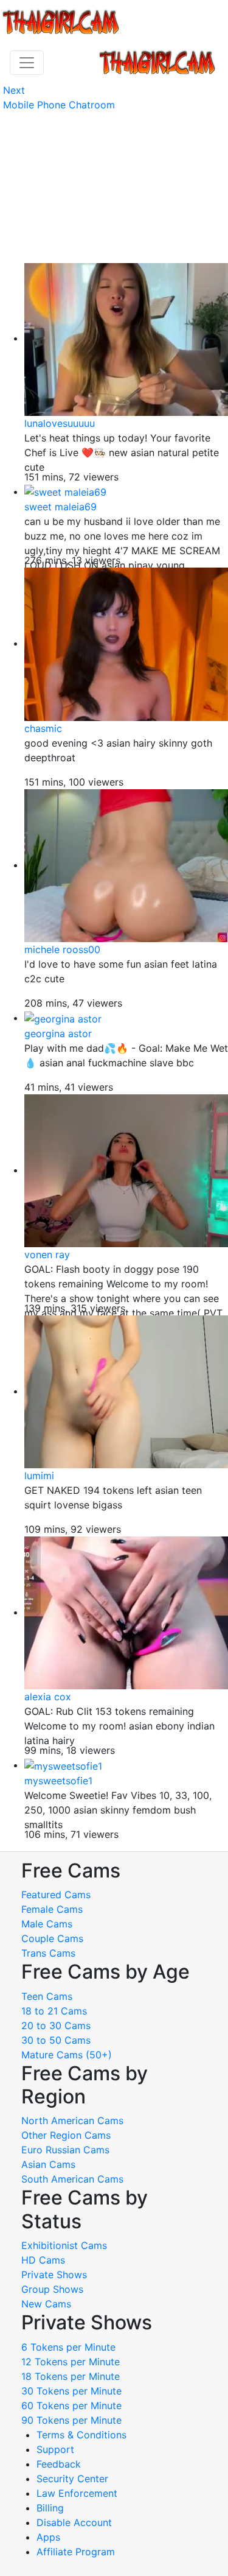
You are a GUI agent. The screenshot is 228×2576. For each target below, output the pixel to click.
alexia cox (48, 1697)
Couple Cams (52, 1938)
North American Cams (72, 2120)
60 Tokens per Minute (71, 2405)
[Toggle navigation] (27, 63)
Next (14, 90)
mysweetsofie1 (58, 1781)
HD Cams (43, 2260)
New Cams (46, 2304)
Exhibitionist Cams (64, 2245)
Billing (50, 2508)
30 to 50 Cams (56, 2040)
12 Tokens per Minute (71, 2362)
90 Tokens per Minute (71, 2420)
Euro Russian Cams (65, 2150)
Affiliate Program (77, 2552)
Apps (48, 2537)
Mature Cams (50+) (67, 2055)
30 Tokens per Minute (71, 2391)
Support (55, 2449)
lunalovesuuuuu (60, 423)
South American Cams (72, 2179)
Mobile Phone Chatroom (59, 105)
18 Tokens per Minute (71, 2376)
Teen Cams (47, 1996)
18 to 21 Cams (54, 2011)
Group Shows (52, 2289)
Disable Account (74, 2522)
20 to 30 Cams (56, 2025)
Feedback (59, 2464)
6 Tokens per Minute (68, 2347)
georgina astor (58, 1033)
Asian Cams (48, 2164)
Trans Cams (48, 1953)
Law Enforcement (77, 2493)
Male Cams (47, 1924)
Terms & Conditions (81, 2435)
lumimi (39, 1476)
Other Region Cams (66, 2135)
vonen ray (47, 1255)
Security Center (72, 2479)
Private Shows (54, 2275)
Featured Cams (56, 1895)
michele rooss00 (62, 949)
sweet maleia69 (60, 507)
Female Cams (52, 1909)
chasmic (43, 728)
